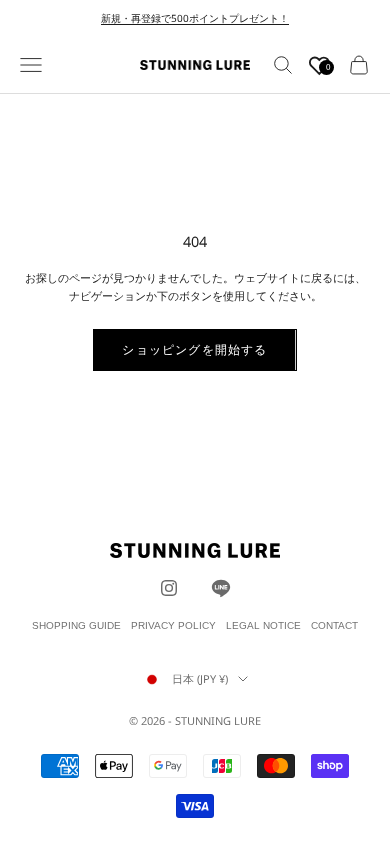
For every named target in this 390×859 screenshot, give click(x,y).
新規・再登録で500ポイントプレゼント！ (195, 18)
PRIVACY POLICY (173, 625)
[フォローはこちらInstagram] (169, 588)
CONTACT (334, 625)
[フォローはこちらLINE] (221, 588)
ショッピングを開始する (194, 349)
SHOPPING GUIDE (76, 625)
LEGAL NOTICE (263, 625)
